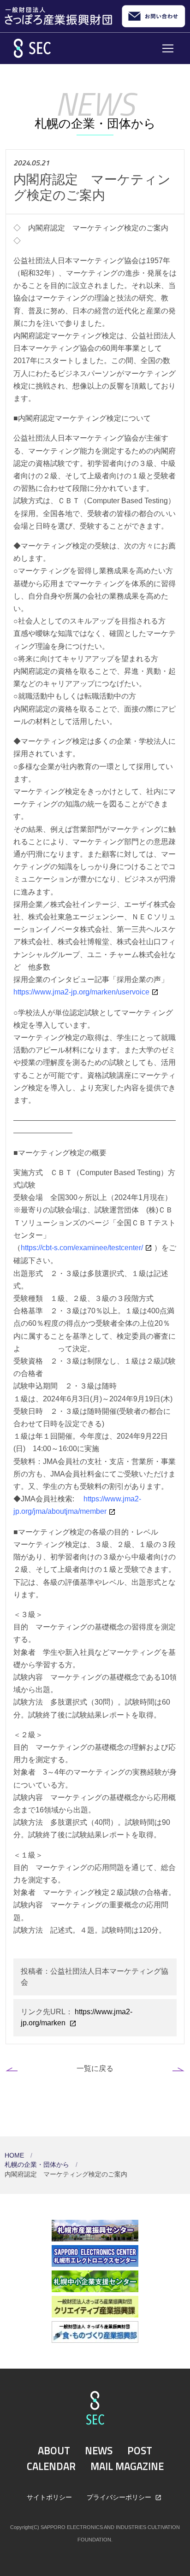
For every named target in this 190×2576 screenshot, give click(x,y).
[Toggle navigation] (168, 48)
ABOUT (54, 2451)
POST (140, 2451)
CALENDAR (51, 2466)
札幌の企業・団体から (38, 2165)
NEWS (99, 2451)
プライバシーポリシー (120, 2497)
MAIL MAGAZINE (127, 2466)
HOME (15, 2155)
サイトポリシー (49, 2497)
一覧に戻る (95, 2068)
